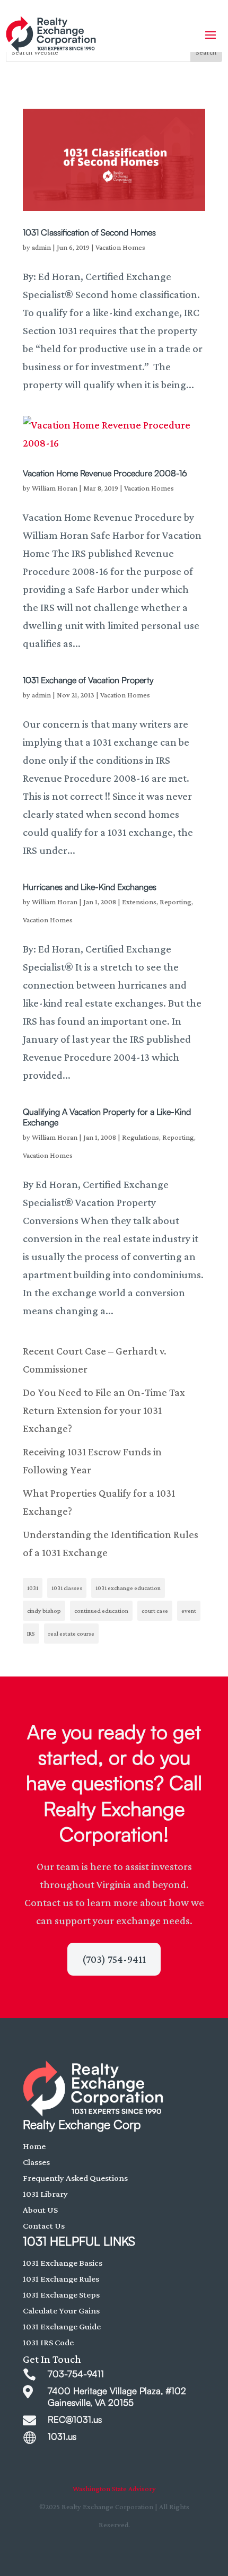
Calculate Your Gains (61, 2311)
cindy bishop (44, 1611)
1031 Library (45, 2194)
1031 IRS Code (48, 2342)
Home (34, 2146)
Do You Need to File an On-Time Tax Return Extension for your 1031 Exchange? (104, 1410)
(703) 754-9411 (114, 1959)
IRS (31, 1634)
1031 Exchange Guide (62, 2326)
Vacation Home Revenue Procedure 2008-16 (105, 473)
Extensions (139, 902)
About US (40, 2210)
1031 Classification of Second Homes (89, 232)
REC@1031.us (75, 2419)
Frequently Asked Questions (75, 2178)
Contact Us (44, 2226)
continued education (101, 1611)
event (189, 1611)
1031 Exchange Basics (63, 2263)
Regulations (141, 1137)
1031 (33, 1588)
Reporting (176, 902)
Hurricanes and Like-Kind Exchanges (90, 887)
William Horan (55, 488)
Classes (36, 2162)
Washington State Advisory (114, 2488)
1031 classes (67, 1588)
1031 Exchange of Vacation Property (88, 680)
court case (155, 1611)
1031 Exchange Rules (61, 2279)
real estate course (71, 1634)
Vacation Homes (120, 247)
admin (41, 247)
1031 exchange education (128, 1588)
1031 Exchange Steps (61, 2295)
